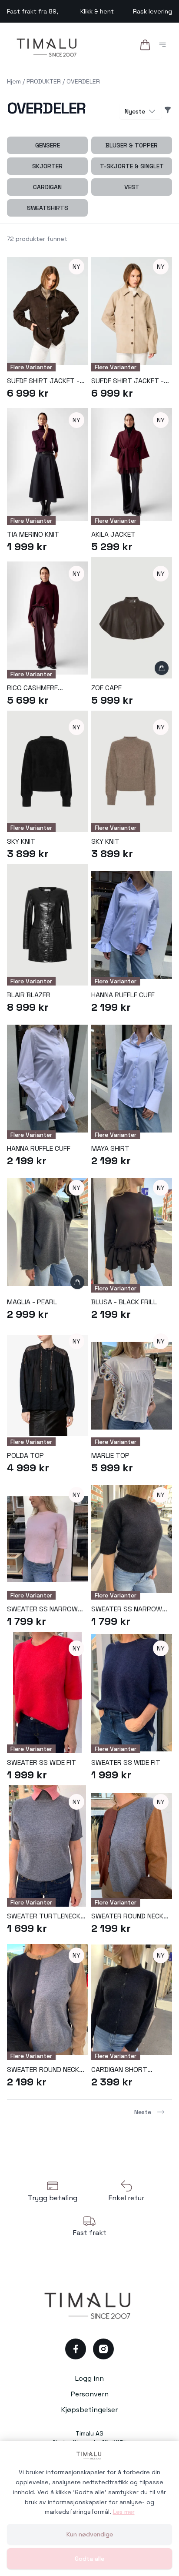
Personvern (90, 2394)
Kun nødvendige (90, 2534)
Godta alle (89, 2559)
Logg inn (89, 2378)
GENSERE (48, 145)
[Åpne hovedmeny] (164, 46)
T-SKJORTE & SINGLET (132, 166)
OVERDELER (83, 81)
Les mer (124, 2512)
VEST (132, 187)
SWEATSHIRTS (48, 208)
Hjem (14, 81)
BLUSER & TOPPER (132, 145)
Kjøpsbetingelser (89, 2410)
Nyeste (135, 111)
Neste (143, 2112)
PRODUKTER (44, 81)
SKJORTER (47, 166)
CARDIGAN (47, 187)
